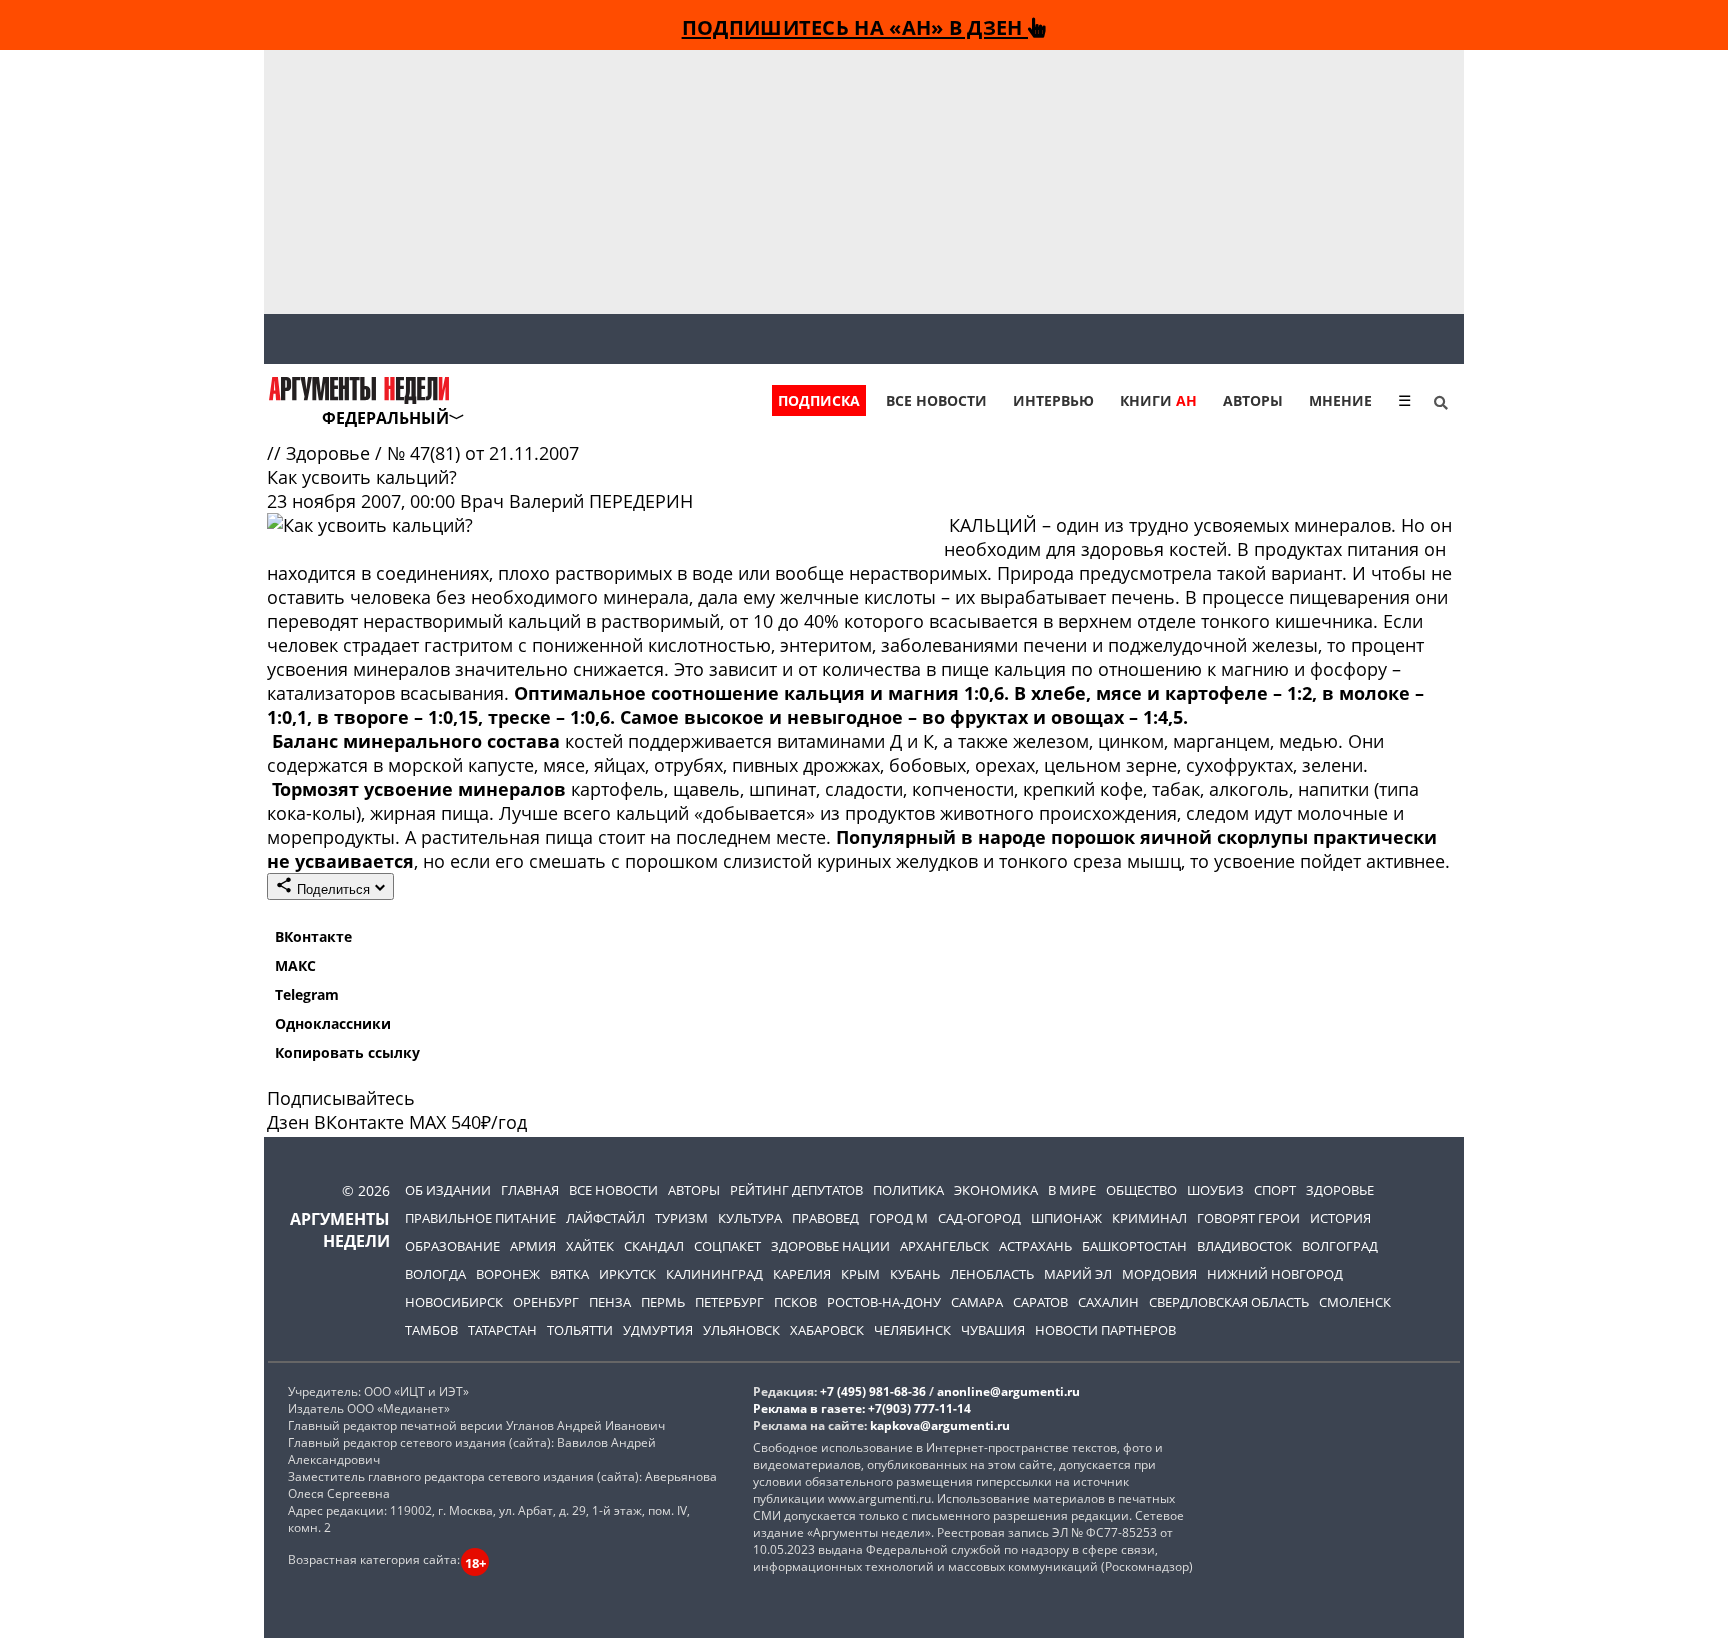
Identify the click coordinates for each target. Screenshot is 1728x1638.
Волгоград (1340, 1246)
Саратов (1040, 1302)
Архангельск (944, 1246)
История (1340, 1218)
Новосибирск (454, 1302)
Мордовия (1159, 1274)
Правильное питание (480, 1218)
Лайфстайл (605, 1218)
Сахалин (1108, 1302)
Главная (530, 1190)
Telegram (307, 994)
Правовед (825, 1218)
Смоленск (1355, 1302)
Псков (795, 1302)
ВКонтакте (313, 936)
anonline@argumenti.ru (1008, 1391)
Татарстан (502, 1330)
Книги (1158, 400)
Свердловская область (1229, 1302)
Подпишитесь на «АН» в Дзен (855, 27)
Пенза (610, 1302)
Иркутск (627, 1274)
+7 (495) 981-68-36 (873, 1391)
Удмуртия (658, 1330)
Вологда (435, 1274)
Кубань (915, 1274)
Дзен (288, 1122)
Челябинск (912, 1330)
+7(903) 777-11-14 (919, 1408)
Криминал (1149, 1218)
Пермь (663, 1302)
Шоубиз (1215, 1190)
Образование (452, 1246)
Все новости (936, 400)
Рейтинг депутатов (796, 1190)
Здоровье (330, 453)
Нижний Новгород (1275, 1274)
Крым (860, 1274)
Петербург (729, 1302)
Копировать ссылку (347, 1052)
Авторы (1253, 400)
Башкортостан (1134, 1246)
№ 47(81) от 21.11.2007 (483, 453)
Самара (977, 1302)
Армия (533, 1246)
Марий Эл (1078, 1274)
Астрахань (1035, 1246)
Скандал (654, 1246)
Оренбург (546, 1302)
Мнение (1340, 400)
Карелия (802, 1274)
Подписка (819, 400)
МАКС (295, 965)
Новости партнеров (1105, 1330)
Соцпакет (727, 1246)
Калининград (714, 1274)
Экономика (996, 1190)
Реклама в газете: (809, 1408)
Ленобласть (992, 1274)
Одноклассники (333, 1023)
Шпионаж (1066, 1218)
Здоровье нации (830, 1246)
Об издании (448, 1190)
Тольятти (580, 1330)
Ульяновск (741, 1330)
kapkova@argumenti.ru (940, 1425)
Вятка (569, 1274)
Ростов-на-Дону (884, 1302)
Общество (1141, 1190)
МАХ (427, 1122)
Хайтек (590, 1246)
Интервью (1053, 400)
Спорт (1275, 1190)
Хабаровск (827, 1330)
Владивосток (1244, 1246)
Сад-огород (979, 1218)
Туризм (681, 1218)
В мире (1072, 1190)
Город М (898, 1218)
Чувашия (993, 1330)
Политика (908, 1190)
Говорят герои (1248, 1218)
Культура (750, 1218)
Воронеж (508, 1274)
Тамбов (431, 1330)
